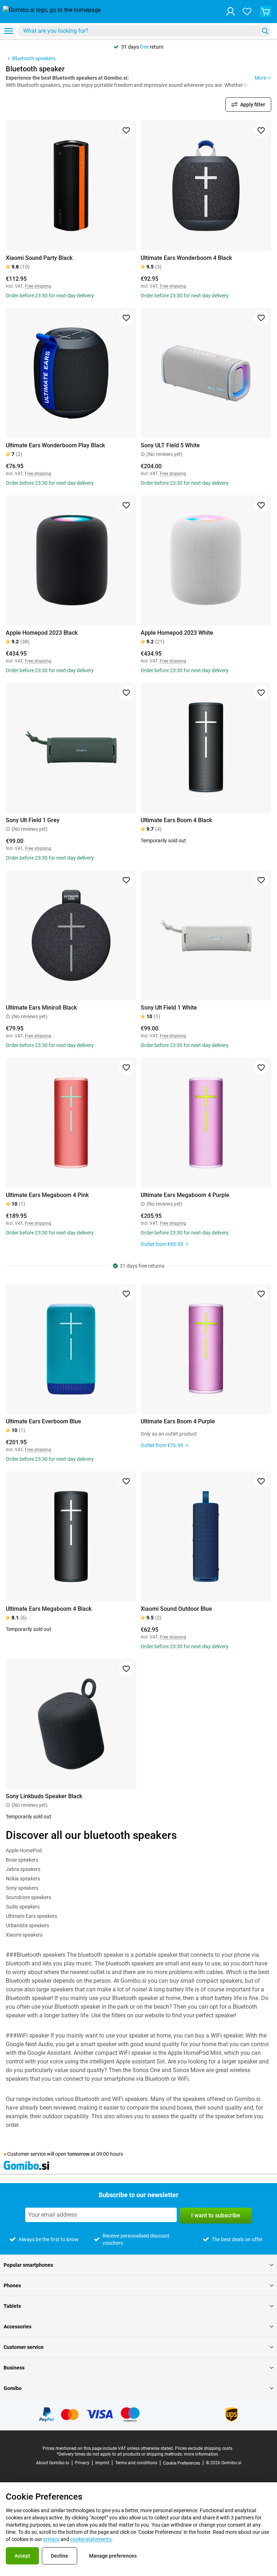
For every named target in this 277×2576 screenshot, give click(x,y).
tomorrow (78, 2154)
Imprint (102, 2463)
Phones (12, 2285)
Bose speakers (22, 1860)
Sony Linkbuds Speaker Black (44, 1796)
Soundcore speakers (28, 1897)
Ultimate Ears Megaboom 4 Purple (185, 1195)
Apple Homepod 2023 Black (42, 633)
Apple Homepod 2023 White (177, 633)
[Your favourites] (247, 12)
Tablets (12, 2306)
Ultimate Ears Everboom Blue (43, 1421)
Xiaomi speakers (24, 1935)
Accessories (17, 2327)
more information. (202, 2454)
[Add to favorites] (126, 130)
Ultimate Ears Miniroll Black (41, 1008)
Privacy (82, 2463)
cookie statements (91, 2539)
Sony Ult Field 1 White (169, 1008)
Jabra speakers (23, 1869)
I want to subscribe (216, 2215)
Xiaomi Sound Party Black (39, 258)
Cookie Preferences (182, 2463)
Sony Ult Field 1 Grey (33, 820)
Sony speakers (22, 1888)
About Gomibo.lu (53, 2463)
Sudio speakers (23, 1907)
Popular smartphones (28, 2265)
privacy (51, 2539)
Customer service (24, 2347)
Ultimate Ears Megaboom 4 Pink (47, 1195)
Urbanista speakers (27, 1925)
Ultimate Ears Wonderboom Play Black (55, 445)
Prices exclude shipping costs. (204, 2448)
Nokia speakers (23, 1879)
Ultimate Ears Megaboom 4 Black (49, 1609)
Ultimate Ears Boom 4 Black (176, 820)
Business (14, 2368)
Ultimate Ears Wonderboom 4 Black (186, 258)
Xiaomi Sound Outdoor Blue (176, 1609)
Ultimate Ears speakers (31, 1916)
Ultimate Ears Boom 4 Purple (178, 1421)
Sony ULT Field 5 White (170, 445)
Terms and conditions (136, 2463)
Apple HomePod (24, 1850)
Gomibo (13, 2388)
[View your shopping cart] (265, 12)
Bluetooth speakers (34, 58)
